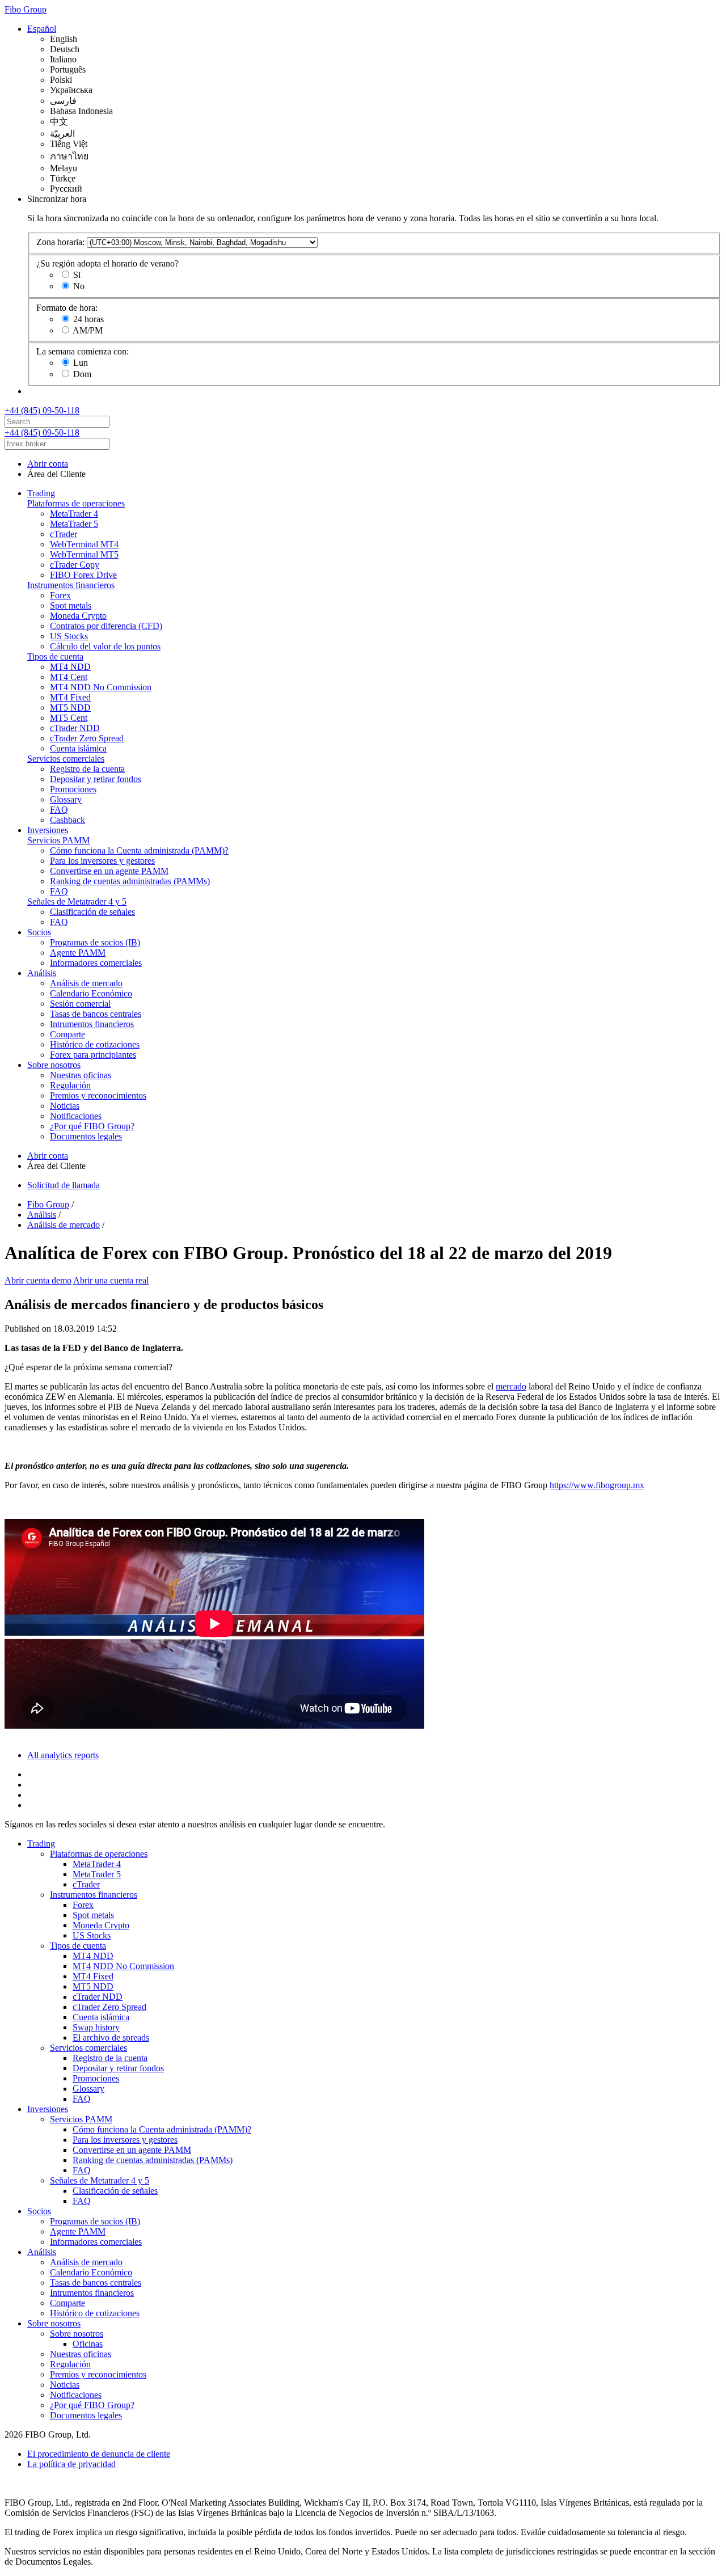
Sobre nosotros (54, 1065)
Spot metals (71, 605)
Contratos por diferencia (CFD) (106, 626)
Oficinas (88, 2344)
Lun (81, 363)
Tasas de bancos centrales (96, 1014)
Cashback (67, 820)
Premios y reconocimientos (98, 1095)
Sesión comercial (80, 1004)
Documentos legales (86, 1136)
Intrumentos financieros (92, 1024)
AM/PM (88, 330)
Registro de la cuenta (87, 769)
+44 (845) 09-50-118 (42, 410)
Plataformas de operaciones (76, 503)
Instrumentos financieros (71, 585)
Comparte (67, 1034)
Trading (41, 493)
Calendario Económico (91, 993)
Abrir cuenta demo (38, 1280)
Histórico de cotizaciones (95, 1044)
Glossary (66, 799)
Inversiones (48, 830)
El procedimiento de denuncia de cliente (99, 2454)
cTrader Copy (75, 565)
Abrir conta (48, 464)
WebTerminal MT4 (84, 544)
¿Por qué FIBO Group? (92, 1126)
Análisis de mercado (86, 983)
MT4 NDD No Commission (101, 687)
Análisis (42, 973)
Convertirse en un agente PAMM (109, 871)
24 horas (88, 319)
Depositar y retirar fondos (96, 779)
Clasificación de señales (92, 912)
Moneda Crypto (78, 616)
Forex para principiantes (93, 1055)
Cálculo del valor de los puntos (105, 646)
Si (77, 275)
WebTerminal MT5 (84, 554)
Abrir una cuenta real (111, 1280)
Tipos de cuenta (55, 656)
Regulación (70, 1085)
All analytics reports (63, 1755)
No (79, 286)
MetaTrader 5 (74, 524)
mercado (511, 1386)
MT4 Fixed (70, 697)
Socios (39, 932)
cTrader (64, 534)
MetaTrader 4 (74, 514)
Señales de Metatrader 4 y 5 (77, 901)
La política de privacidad (71, 2464)
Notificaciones (76, 1116)
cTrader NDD (75, 728)
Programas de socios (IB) (95, 942)
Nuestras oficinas (81, 1075)
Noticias (65, 1106)
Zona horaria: (60, 242)
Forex (60, 595)
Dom (82, 374)
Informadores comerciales (96, 963)
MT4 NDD (70, 667)
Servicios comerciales (66, 759)
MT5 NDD (70, 708)
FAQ (59, 810)
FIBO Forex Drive (83, 575)
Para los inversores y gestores (102, 861)
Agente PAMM (78, 953)
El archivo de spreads (111, 2037)
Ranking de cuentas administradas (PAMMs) (130, 881)
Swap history (96, 2027)
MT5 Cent (69, 718)
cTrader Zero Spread (87, 738)
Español (42, 29)
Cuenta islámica (78, 748)
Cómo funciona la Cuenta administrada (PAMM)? (139, 850)
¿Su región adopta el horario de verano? (107, 263)
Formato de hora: (67, 308)
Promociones (73, 789)
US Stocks (69, 636)
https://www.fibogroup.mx (597, 1485)
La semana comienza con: (83, 351)
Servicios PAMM (58, 840)
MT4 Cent (69, 677)
